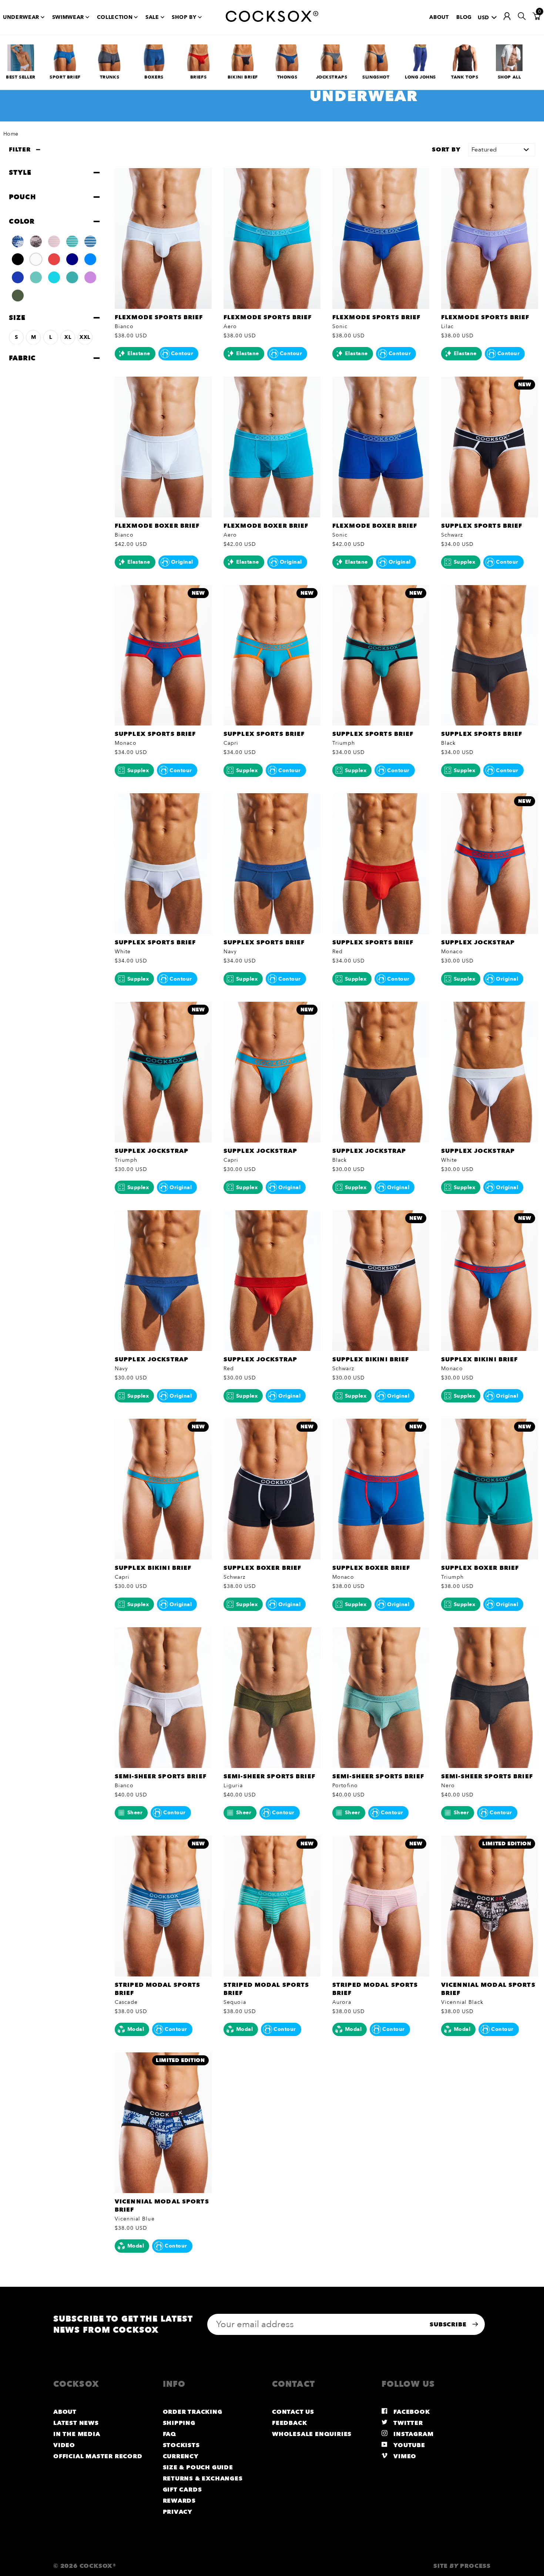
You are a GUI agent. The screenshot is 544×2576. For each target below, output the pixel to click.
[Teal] (72, 277)
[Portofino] (36, 277)
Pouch (22, 197)
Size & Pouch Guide (198, 2467)
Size (17, 318)
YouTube (409, 2445)
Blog (464, 17)
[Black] (18, 259)
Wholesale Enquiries (312, 2434)
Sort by (446, 150)
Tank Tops (465, 77)
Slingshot (376, 77)
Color (22, 221)
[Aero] (54, 277)
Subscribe (449, 2325)
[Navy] (72, 259)
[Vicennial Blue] (18, 241)
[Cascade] (90, 241)
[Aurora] (54, 241)
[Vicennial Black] (36, 241)
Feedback (289, 2423)
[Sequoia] (72, 241)
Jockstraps (332, 77)
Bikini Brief (243, 77)
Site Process (462, 2566)
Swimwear (68, 17)
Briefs (199, 77)
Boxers (154, 77)
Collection (115, 17)
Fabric (22, 358)
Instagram (413, 2434)
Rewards (179, 2501)
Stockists (181, 2445)
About (439, 17)
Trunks (110, 77)
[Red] (54, 259)
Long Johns (420, 77)
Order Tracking (193, 2412)
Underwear (21, 17)
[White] (36, 259)
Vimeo (404, 2456)
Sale (152, 17)
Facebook (411, 2412)
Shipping (179, 2423)
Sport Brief (65, 77)
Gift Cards (182, 2490)
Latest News (76, 2423)
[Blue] (90, 259)
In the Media (77, 2434)
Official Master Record (98, 2456)
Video (64, 2445)
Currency (181, 2456)
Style (20, 173)
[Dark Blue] (18, 277)
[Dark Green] (18, 295)
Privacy (178, 2512)
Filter (20, 150)
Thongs (287, 77)
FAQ (169, 2434)
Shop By (184, 17)
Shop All (509, 77)
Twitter (407, 2423)
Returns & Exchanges (203, 2479)
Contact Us (293, 2412)
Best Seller (21, 77)
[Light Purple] (90, 277)
